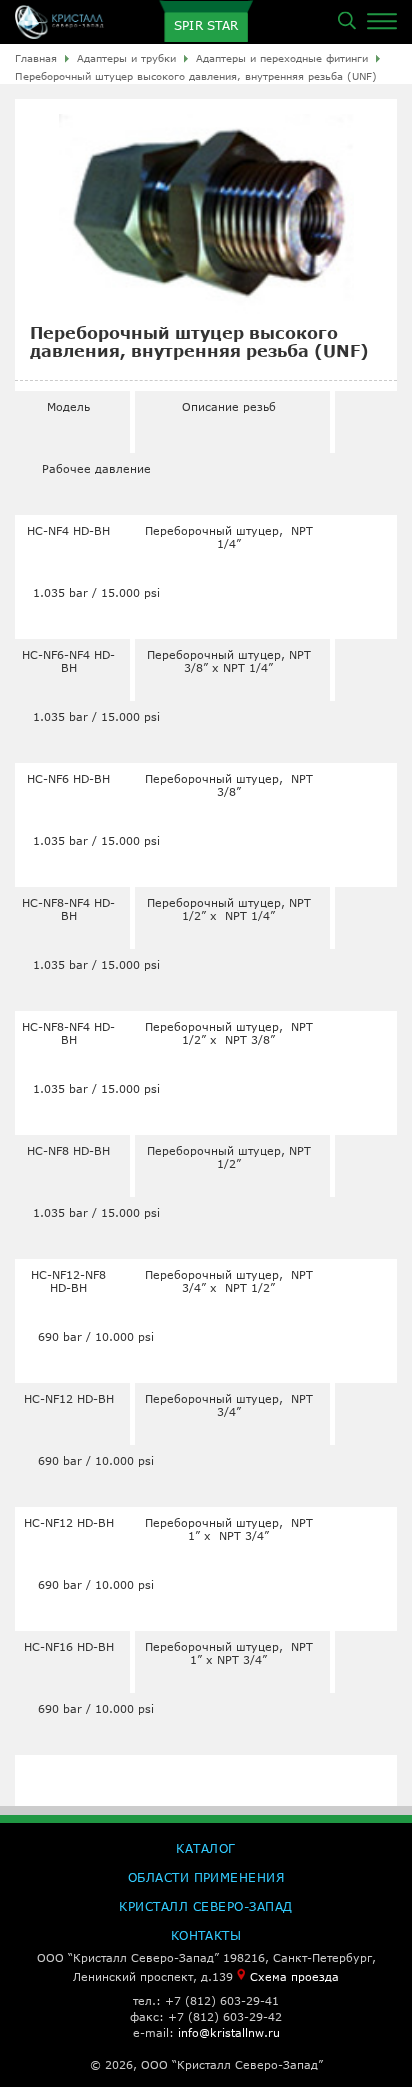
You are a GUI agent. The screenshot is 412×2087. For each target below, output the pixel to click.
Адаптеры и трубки (126, 58)
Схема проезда (294, 1976)
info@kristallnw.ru (229, 2032)
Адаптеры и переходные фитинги (282, 58)
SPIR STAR (206, 25)
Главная (36, 58)
